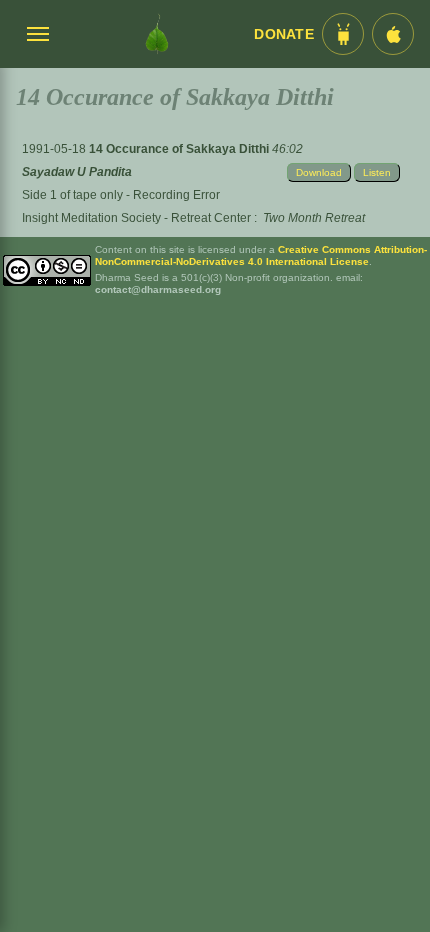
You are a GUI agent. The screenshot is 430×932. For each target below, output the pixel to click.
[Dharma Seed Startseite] (157, 34)
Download (319, 172)
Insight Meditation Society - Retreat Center (136, 218)
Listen (377, 172)
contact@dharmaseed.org (158, 289)
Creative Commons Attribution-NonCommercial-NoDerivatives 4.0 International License (261, 255)
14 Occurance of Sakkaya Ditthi (180, 149)
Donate (284, 34)
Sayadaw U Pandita (77, 172)
